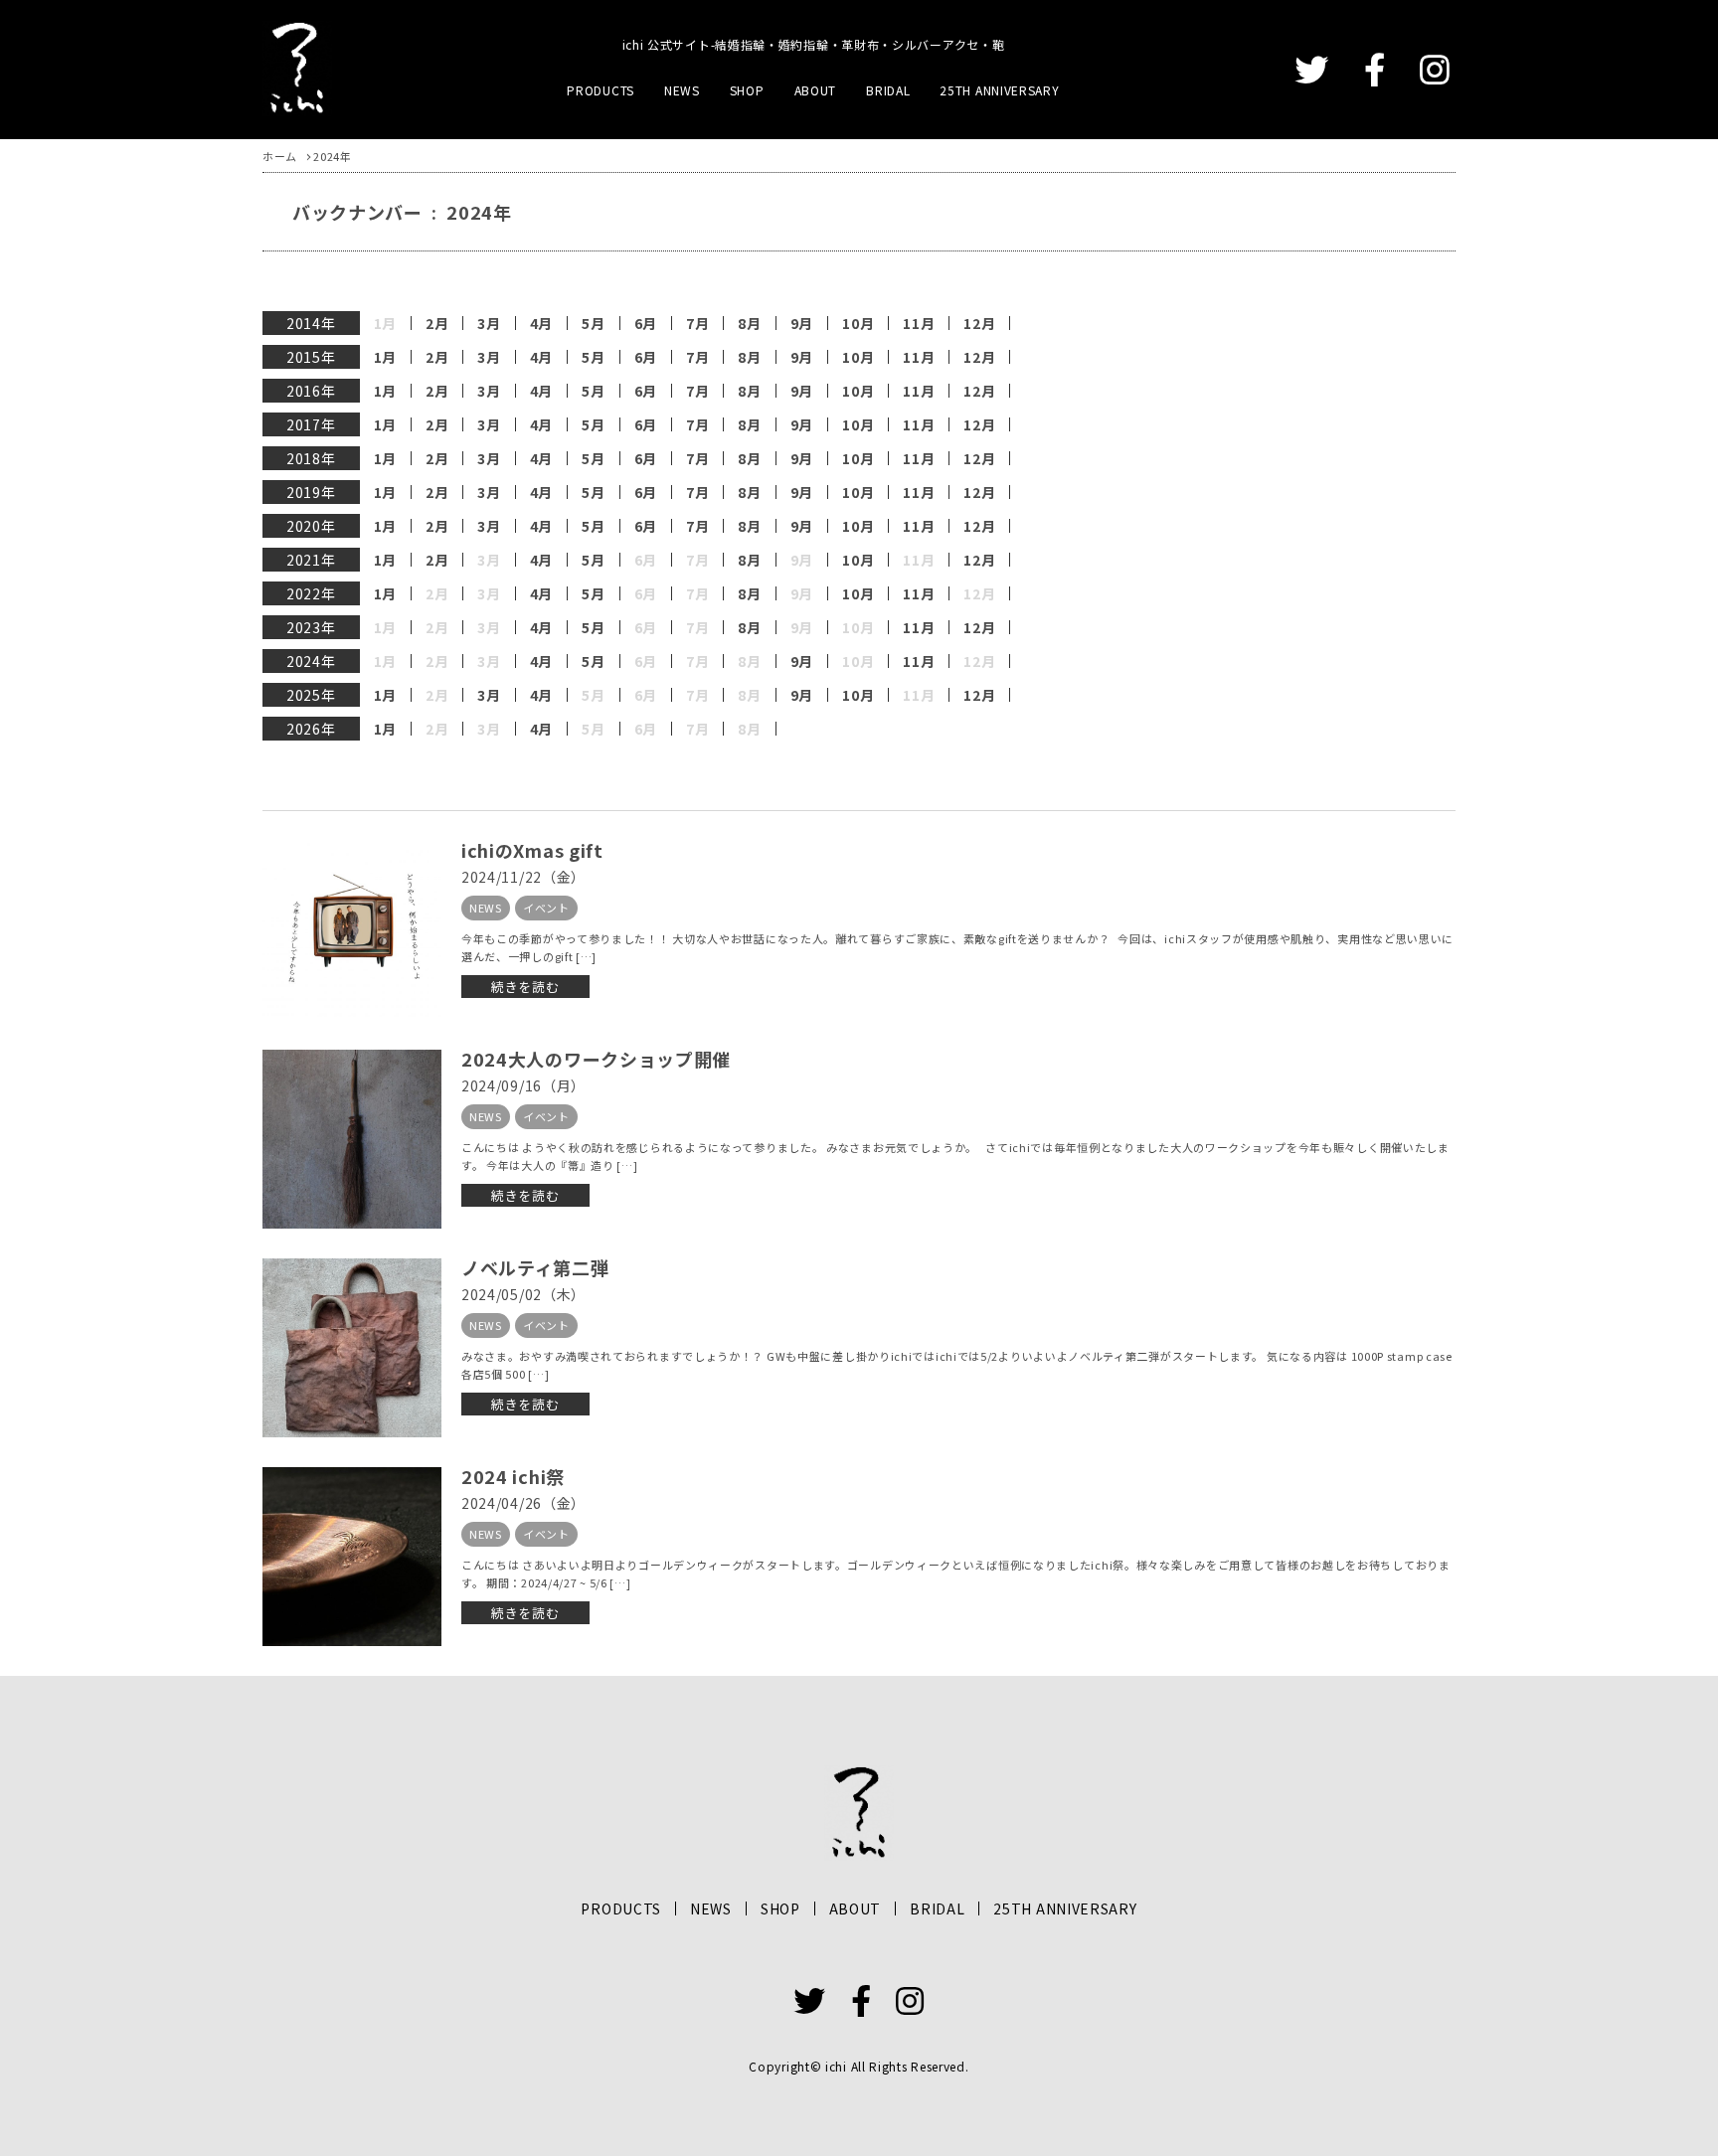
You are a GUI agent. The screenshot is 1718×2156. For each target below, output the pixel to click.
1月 (385, 357)
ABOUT (816, 90)
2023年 (311, 627)
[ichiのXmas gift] (352, 930)
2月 (437, 323)
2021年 (311, 560)
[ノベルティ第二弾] (352, 1348)
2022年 (311, 593)
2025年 (311, 695)
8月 (749, 323)
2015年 (311, 357)
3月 (489, 323)
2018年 (311, 458)
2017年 (311, 424)
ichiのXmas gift (532, 850)
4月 (541, 323)
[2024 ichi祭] (352, 1557)
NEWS (682, 90)
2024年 (311, 661)
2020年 (311, 526)
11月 (919, 323)
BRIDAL (888, 90)
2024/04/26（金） (523, 1503)
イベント (546, 908)
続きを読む (525, 987)
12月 (979, 323)
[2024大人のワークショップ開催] (352, 1139)
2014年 (311, 323)
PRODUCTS (601, 90)
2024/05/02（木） (523, 1294)
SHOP (747, 90)
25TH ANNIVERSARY (999, 90)
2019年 (311, 492)
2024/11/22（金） (523, 877)
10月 (858, 323)
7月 (697, 323)
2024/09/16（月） (523, 1085)
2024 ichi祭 (513, 1476)
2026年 (311, 729)
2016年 (311, 391)
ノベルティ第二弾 (535, 1267)
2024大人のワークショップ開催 (596, 1059)
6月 (646, 323)
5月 (593, 323)
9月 (802, 323)
